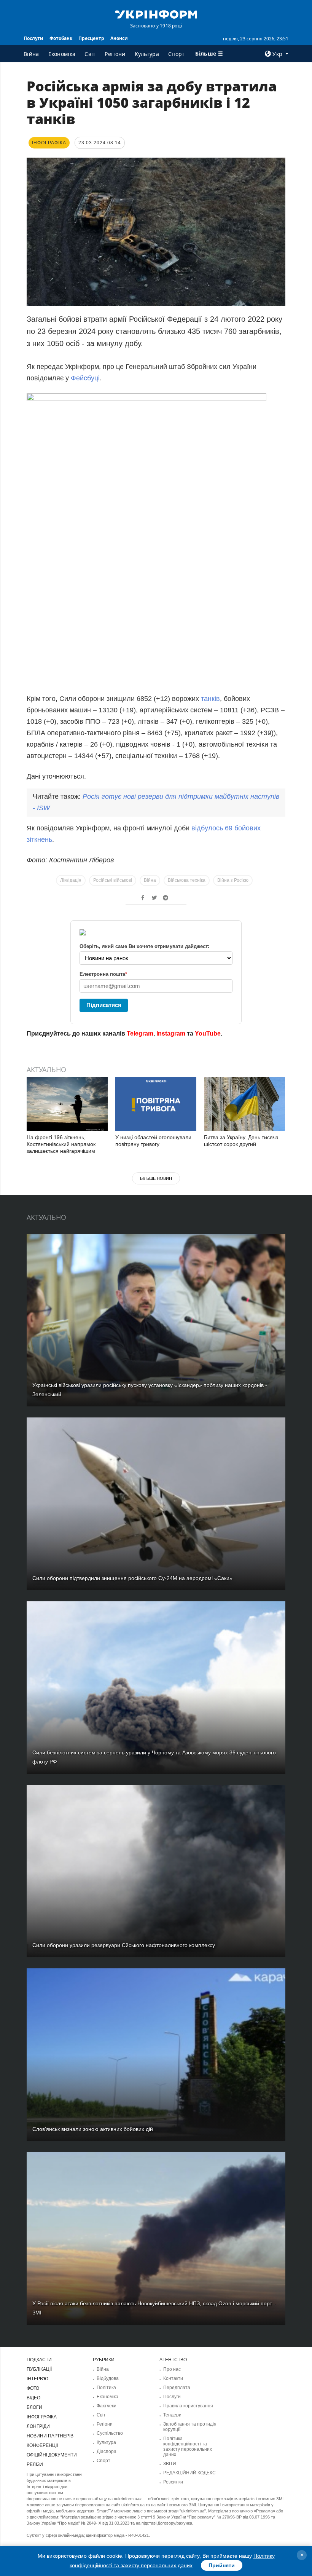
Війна (31, 54)
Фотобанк (61, 38)
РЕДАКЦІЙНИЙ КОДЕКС (189, 2473)
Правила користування (188, 2406)
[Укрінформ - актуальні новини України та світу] (156, 14)
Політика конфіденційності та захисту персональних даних (188, 2447)
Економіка (62, 54)
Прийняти (222, 2565)
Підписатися (104, 1005)
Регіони (115, 54)
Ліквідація (71, 880)
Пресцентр (91, 38)
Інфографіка (42, 2417)
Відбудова (108, 2378)
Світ (90, 54)
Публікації (39, 2369)
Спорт (177, 54)
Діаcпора (107, 2452)
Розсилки (173, 2482)
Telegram (140, 1033)
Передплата (177, 2388)
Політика (106, 2388)
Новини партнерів (50, 2436)
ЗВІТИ (170, 2464)
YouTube (208, 1033)
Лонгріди (38, 2426)
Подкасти (39, 2360)
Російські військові (113, 880)
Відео (33, 2398)
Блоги (34, 2407)
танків (210, 699)
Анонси (119, 38)
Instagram (171, 1033)
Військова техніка (187, 880)
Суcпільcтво (110, 2433)
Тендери (172, 2415)
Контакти (173, 2378)
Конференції (42, 2445)
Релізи (35, 2464)
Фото (33, 2388)
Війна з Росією (233, 880)
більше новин (156, 1178)
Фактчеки (107, 2406)
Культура (147, 54)
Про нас (172, 2369)
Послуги (33, 38)
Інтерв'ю (37, 2379)
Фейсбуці (85, 378)
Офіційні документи (52, 2455)
